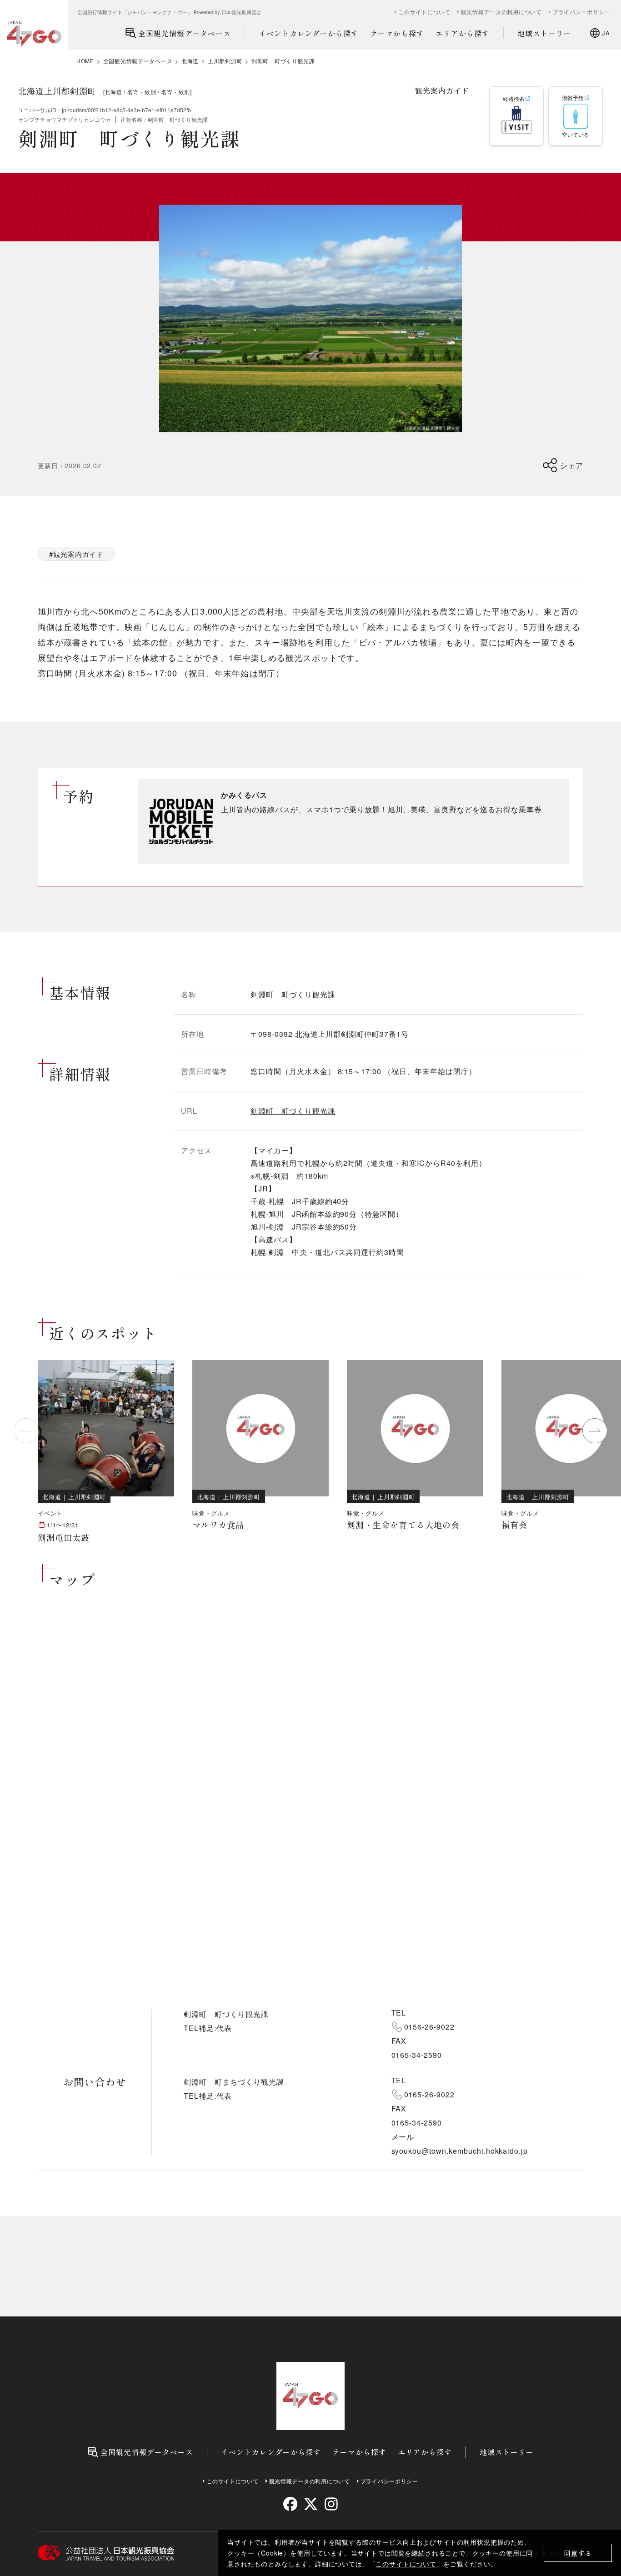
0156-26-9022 (430, 2027)
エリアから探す (463, 33)
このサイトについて (406, 2564)
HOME (85, 61)
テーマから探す (397, 33)
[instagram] (331, 2504)
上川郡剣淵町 (225, 61)
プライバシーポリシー (581, 12)
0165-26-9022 (430, 2094)
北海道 (190, 61)
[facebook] (290, 2504)
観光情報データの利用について (501, 12)
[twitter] (311, 2504)
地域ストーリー (544, 33)
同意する (578, 2553)
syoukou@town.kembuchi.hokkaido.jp (460, 2151)
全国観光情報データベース (185, 33)
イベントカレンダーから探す (309, 33)
